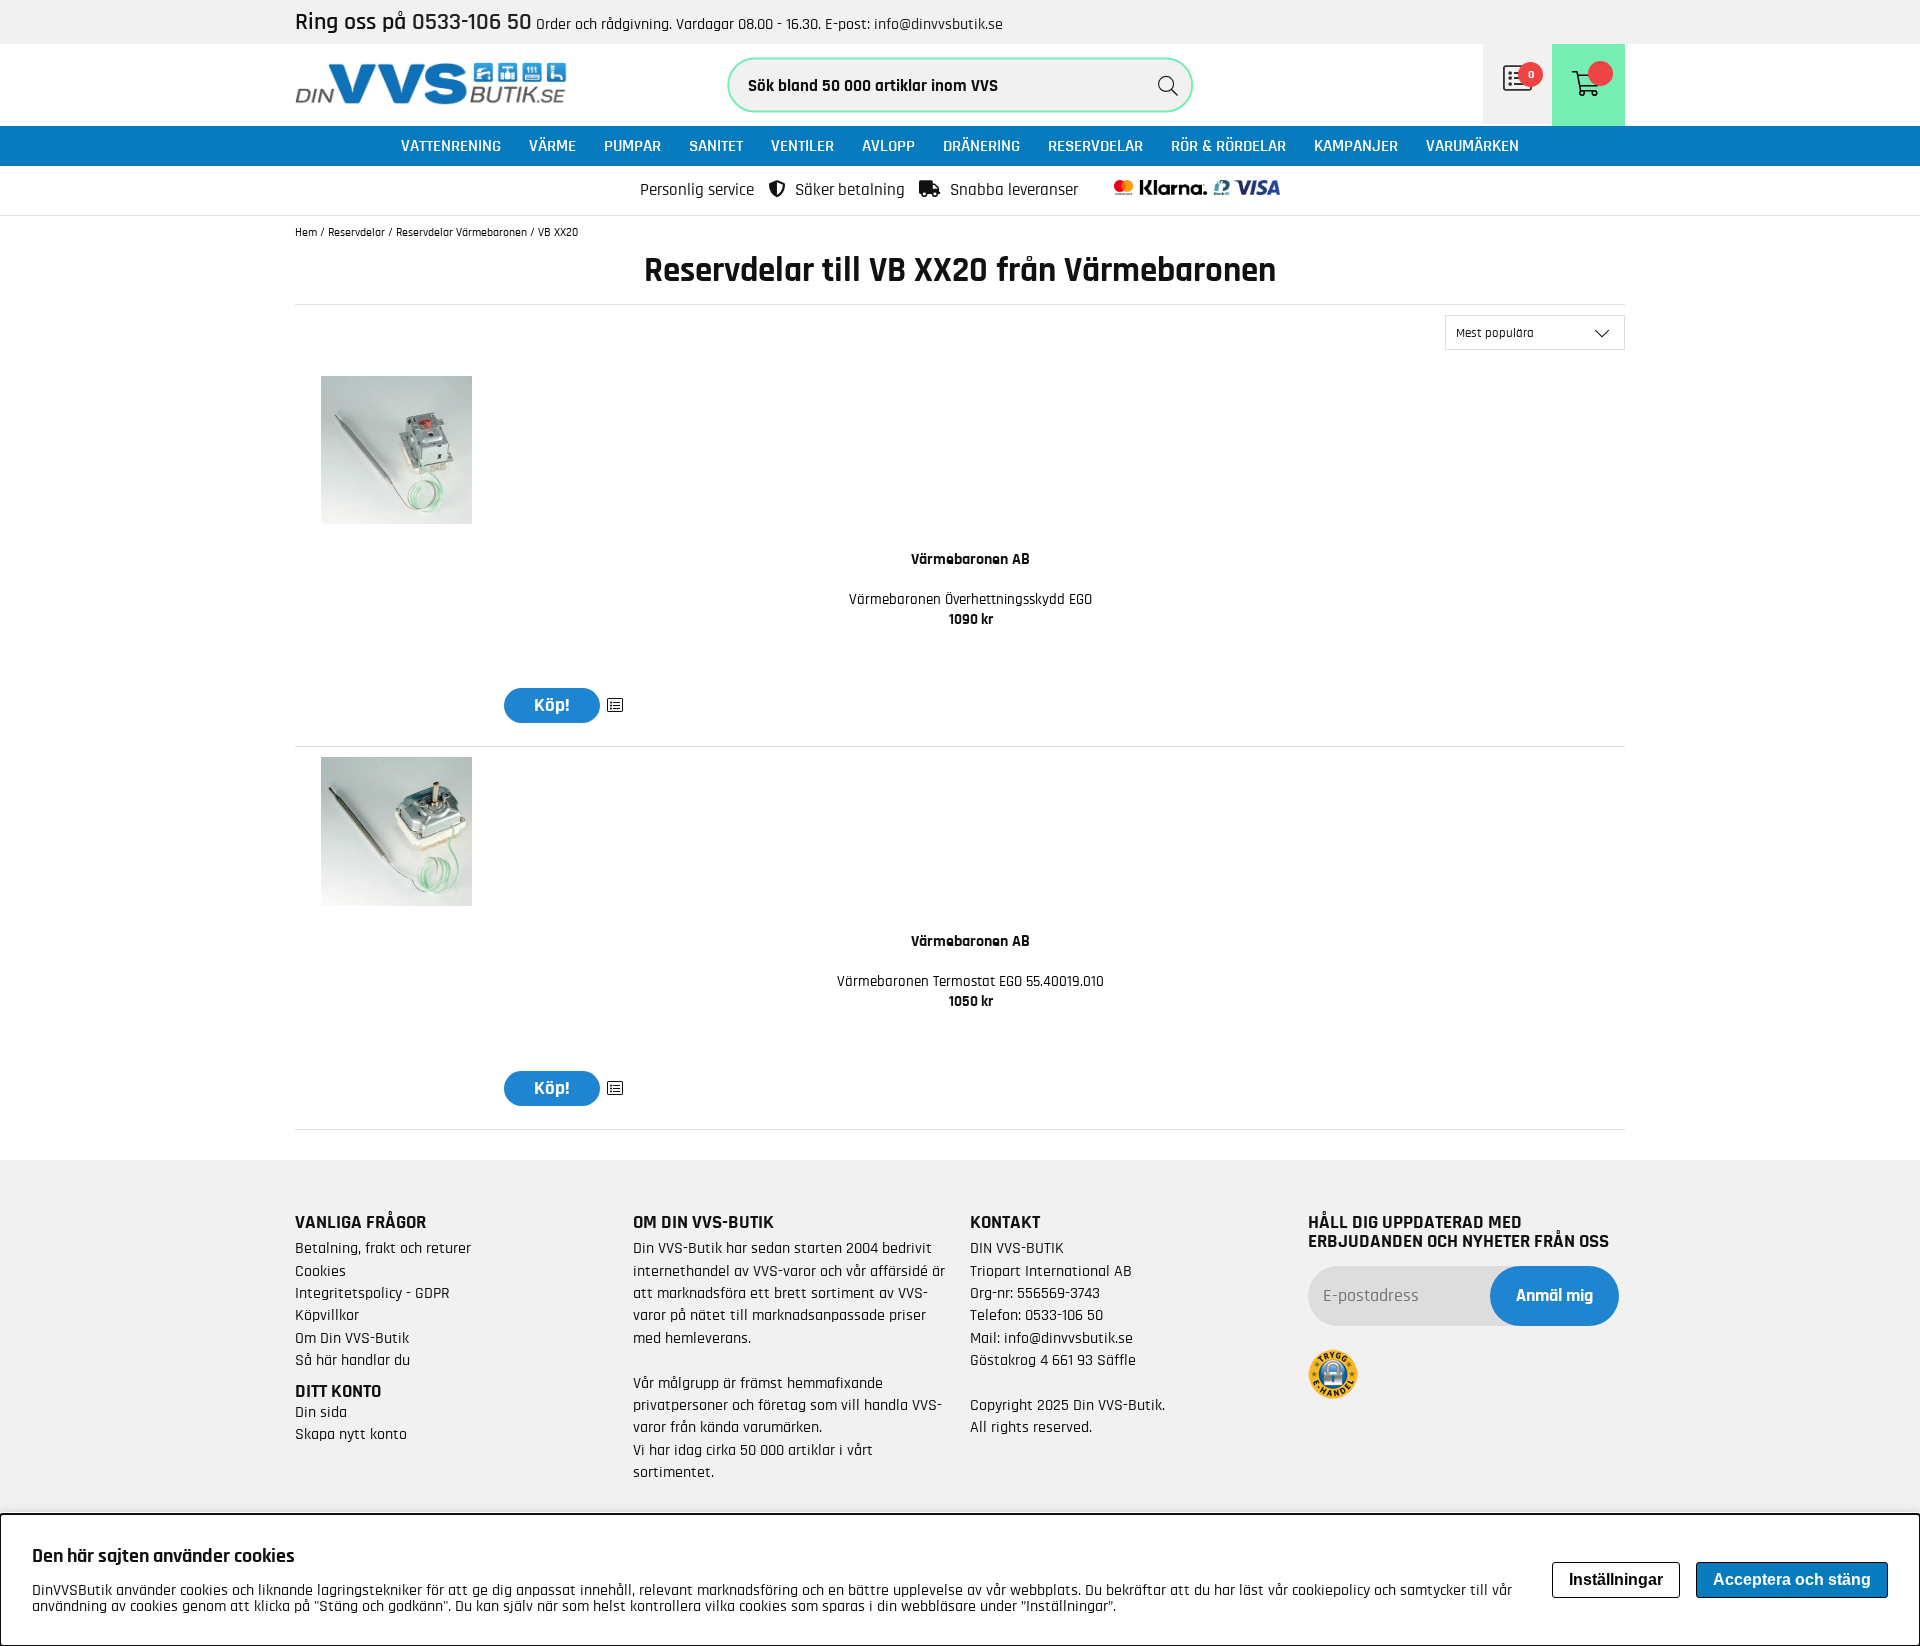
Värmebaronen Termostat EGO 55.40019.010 (970, 981)
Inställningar (1616, 1579)
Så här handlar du (352, 1360)
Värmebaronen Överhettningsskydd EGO (970, 599)
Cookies (320, 1271)
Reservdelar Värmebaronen (461, 232)
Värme (552, 145)
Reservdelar (1095, 145)
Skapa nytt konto (351, 1434)
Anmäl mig (1554, 1296)
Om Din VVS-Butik (352, 1338)
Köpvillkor (327, 1315)
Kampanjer (1356, 145)
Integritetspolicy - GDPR (372, 1293)
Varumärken (1472, 145)
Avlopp (888, 145)
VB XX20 (558, 232)
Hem (306, 232)
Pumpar (632, 145)
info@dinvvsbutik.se (938, 24)
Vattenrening (451, 145)
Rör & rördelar (1228, 145)
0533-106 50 (1064, 1315)
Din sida (321, 1412)
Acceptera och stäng (1792, 1579)
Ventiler (802, 145)
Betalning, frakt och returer (383, 1248)
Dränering (981, 145)
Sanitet (716, 145)
